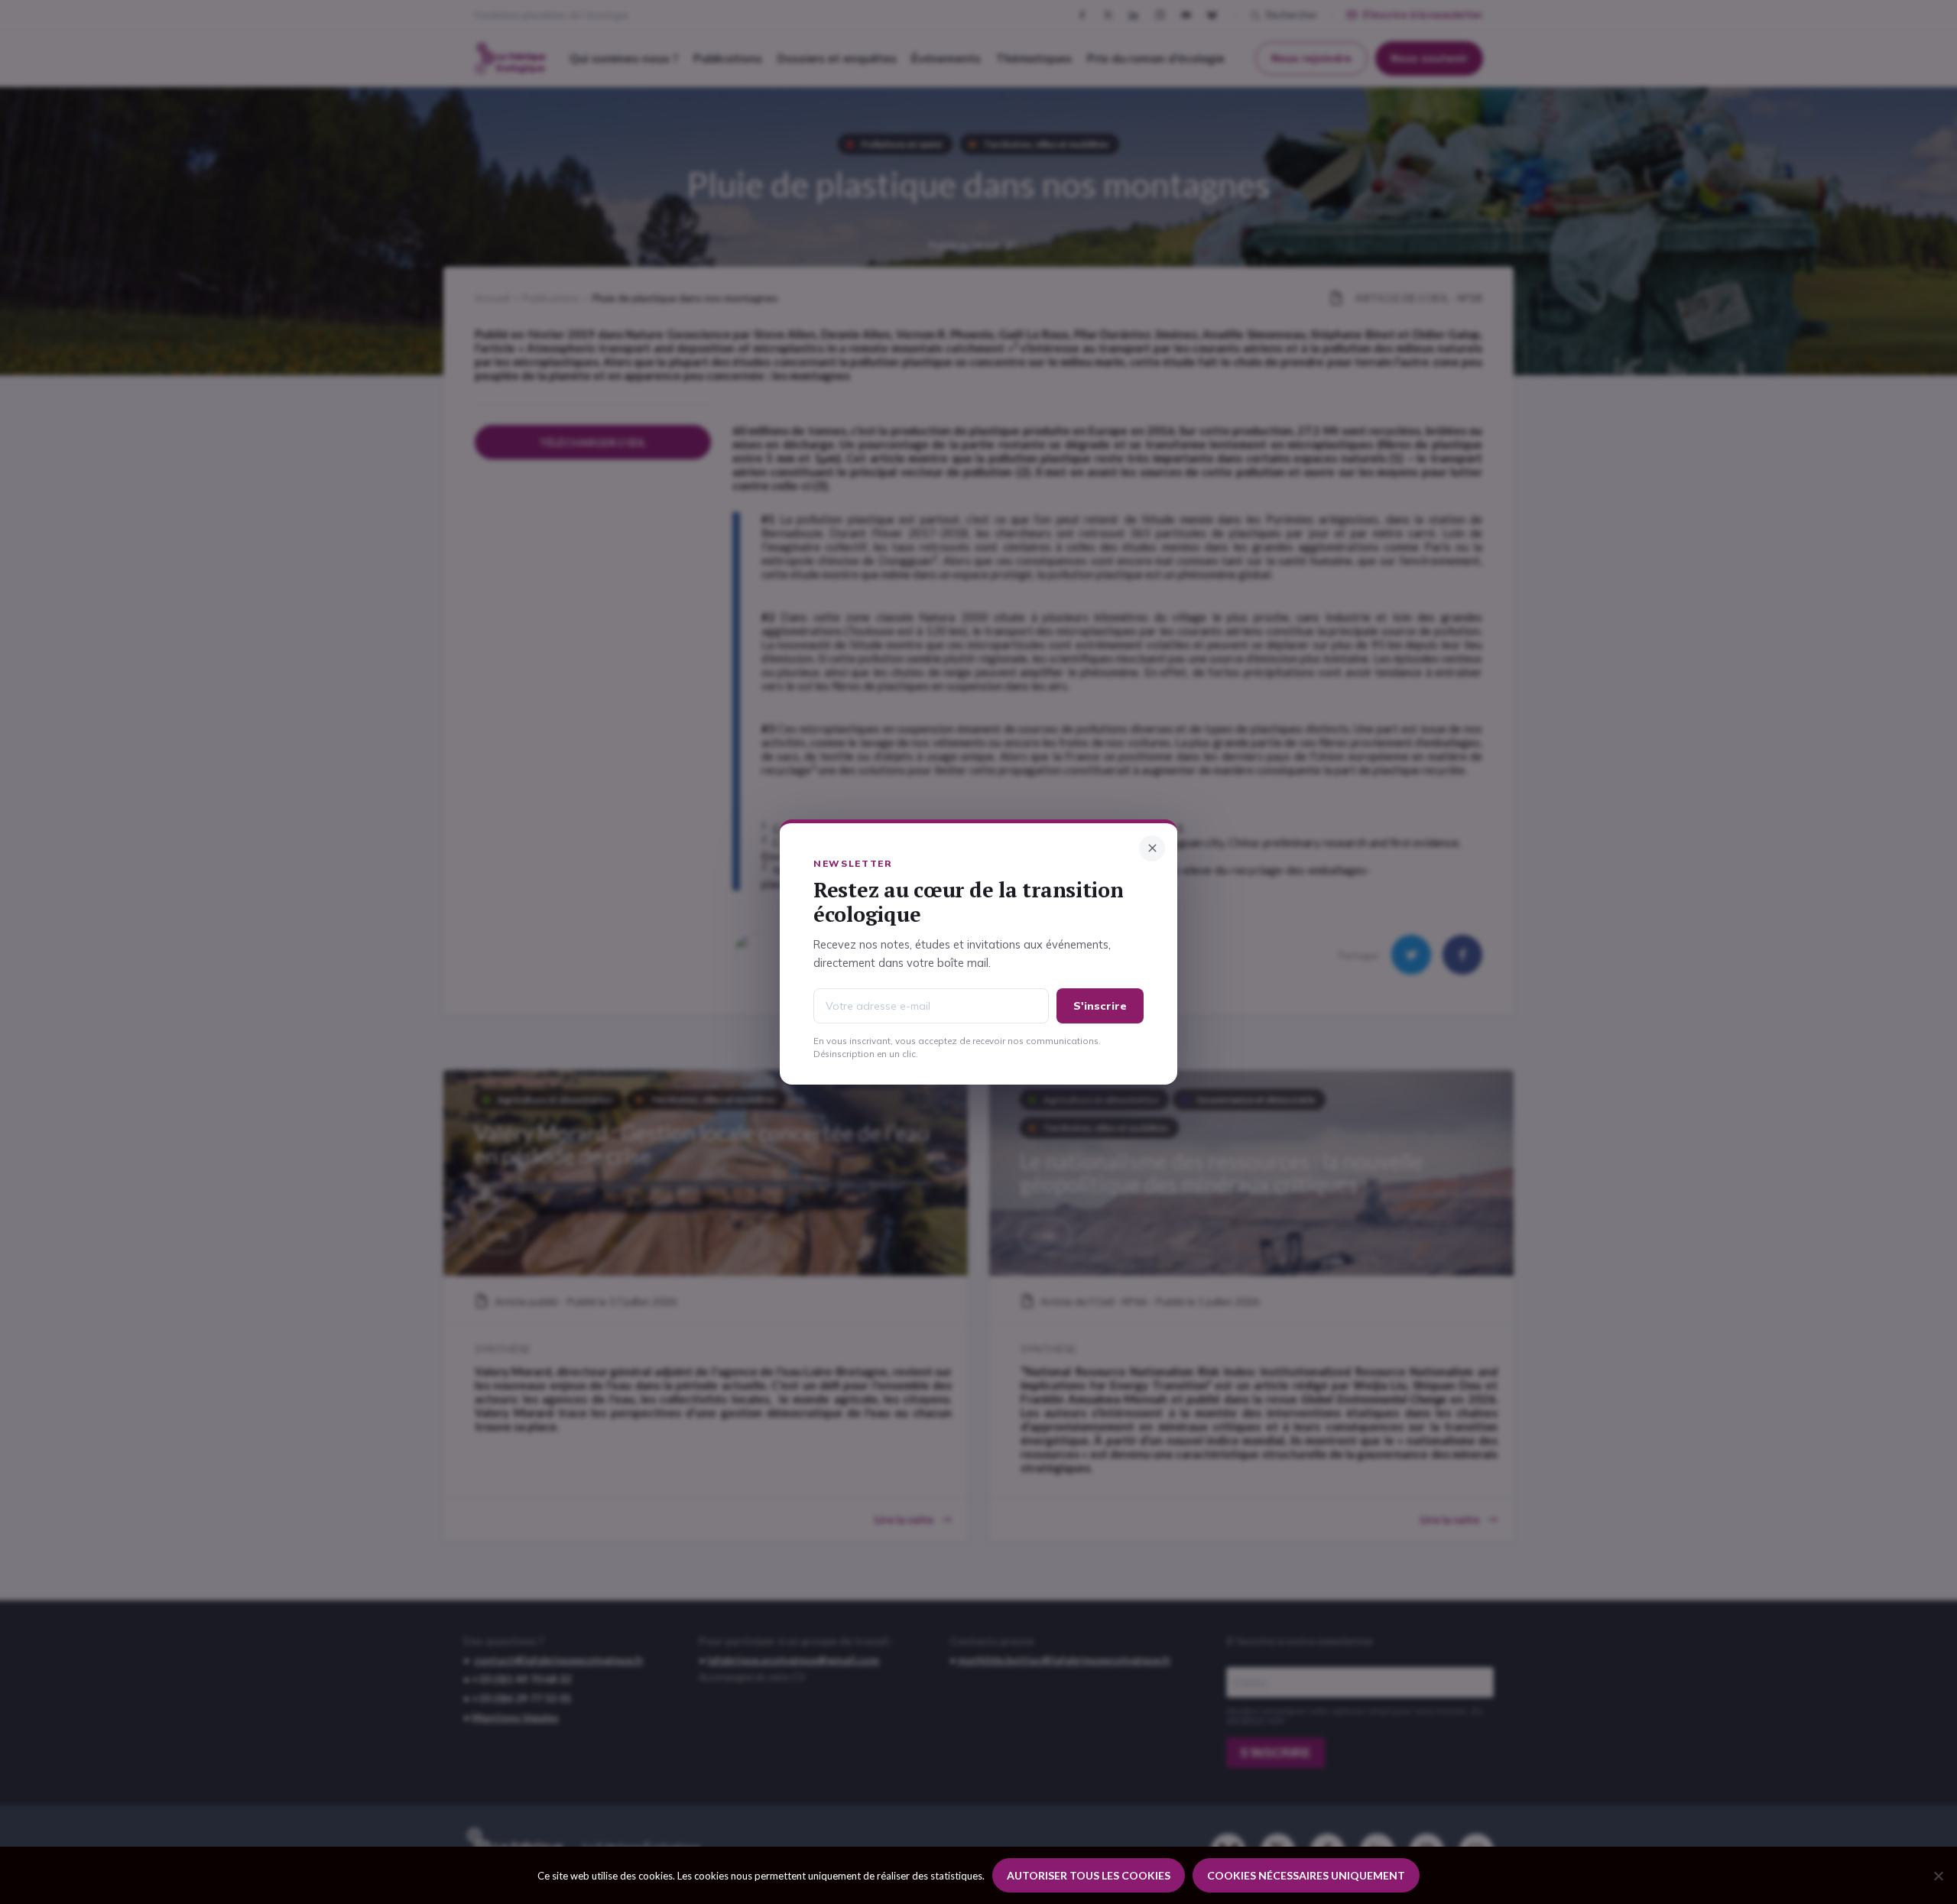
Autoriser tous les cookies (1089, 1875)
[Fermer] (1152, 848)
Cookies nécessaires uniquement (1306, 1875)
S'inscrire (1100, 1006)
